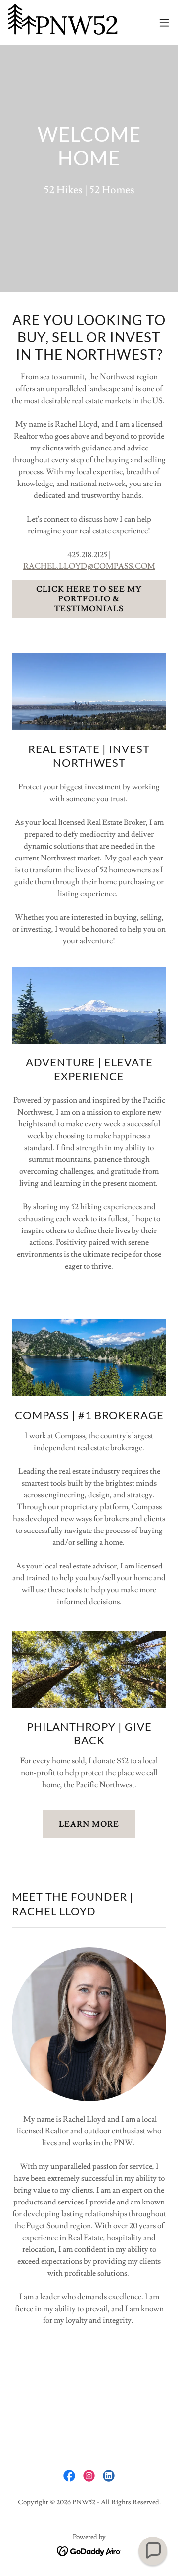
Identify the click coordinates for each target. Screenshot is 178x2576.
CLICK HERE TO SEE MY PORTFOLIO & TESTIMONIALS (89, 599)
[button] (164, 23)
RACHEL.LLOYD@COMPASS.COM (89, 566)
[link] (63, 22)
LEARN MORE (89, 1824)
